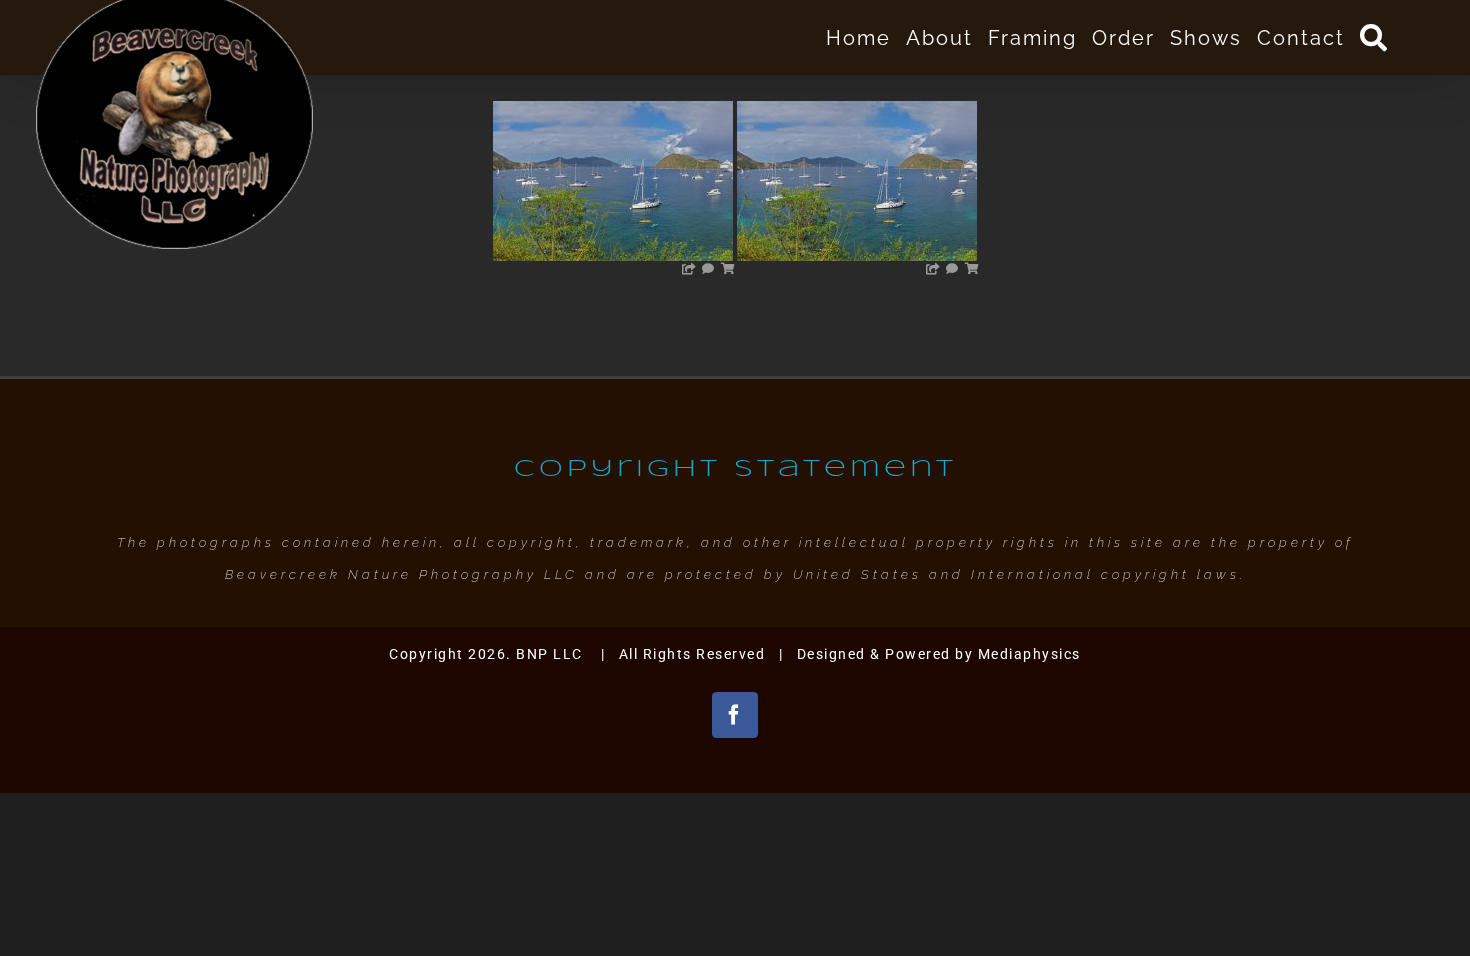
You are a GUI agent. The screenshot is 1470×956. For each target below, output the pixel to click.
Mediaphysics (1029, 654)
